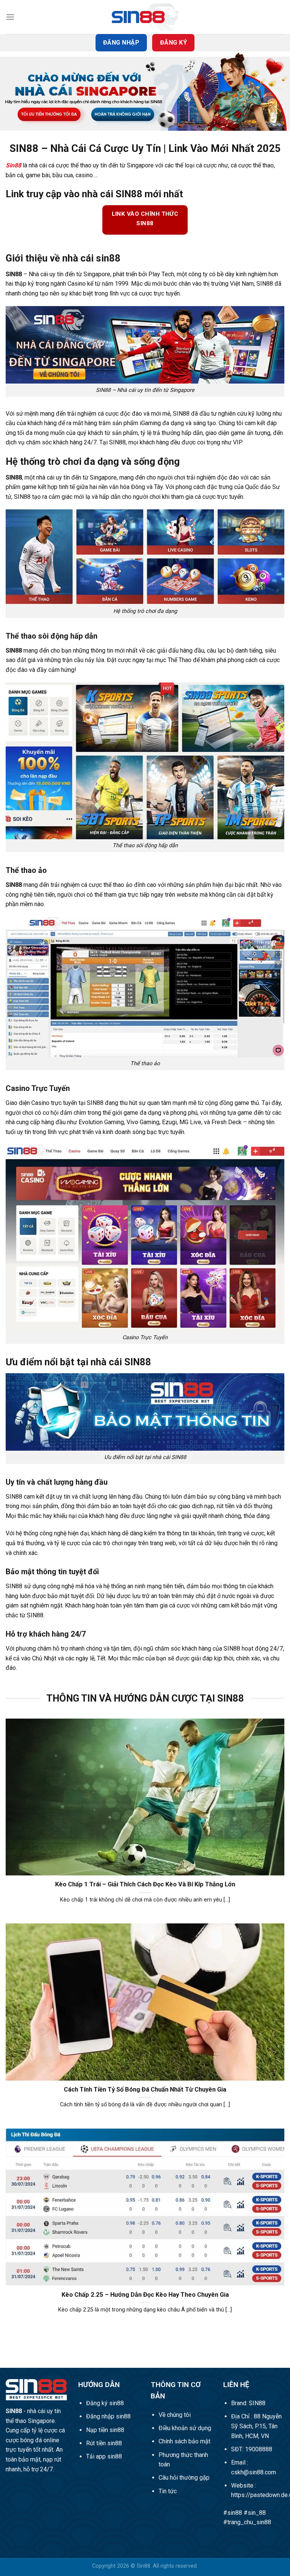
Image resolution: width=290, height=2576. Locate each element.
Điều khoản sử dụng (185, 2428)
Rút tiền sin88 (104, 2443)
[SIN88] (145, 17)
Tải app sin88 (104, 2456)
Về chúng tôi (175, 2415)
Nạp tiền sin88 (105, 2430)
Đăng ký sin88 (105, 2403)
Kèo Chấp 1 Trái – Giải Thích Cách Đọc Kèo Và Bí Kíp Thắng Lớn (145, 1884)
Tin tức (168, 2491)
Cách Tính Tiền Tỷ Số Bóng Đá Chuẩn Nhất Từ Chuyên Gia (145, 2089)
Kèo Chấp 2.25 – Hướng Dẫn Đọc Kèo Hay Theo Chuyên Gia (145, 2295)
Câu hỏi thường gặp (184, 2478)
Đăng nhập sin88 (108, 2416)
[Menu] (10, 17)
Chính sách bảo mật (184, 2441)
